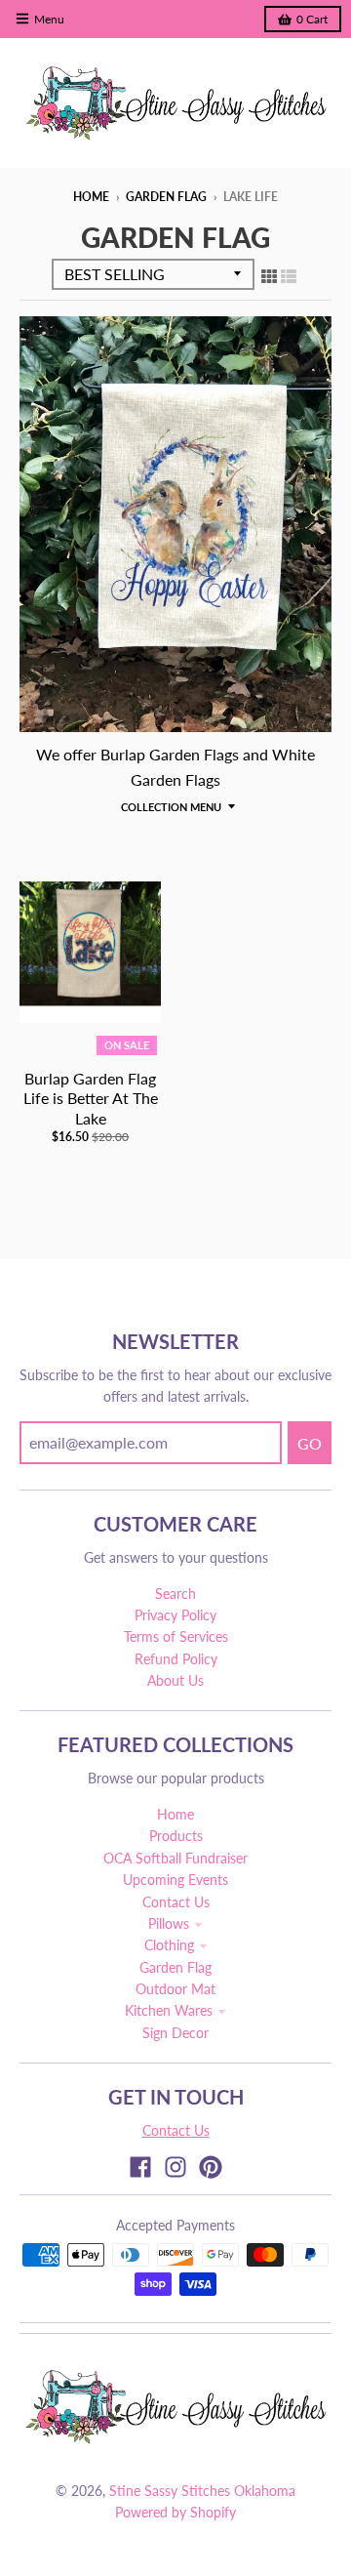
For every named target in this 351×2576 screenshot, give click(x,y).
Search (175, 1594)
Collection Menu (171, 807)
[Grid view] (269, 275)
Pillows (169, 1923)
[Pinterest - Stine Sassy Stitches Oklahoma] (211, 2167)
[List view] (289, 275)
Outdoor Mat (175, 1989)
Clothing (169, 1945)
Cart (312, 19)
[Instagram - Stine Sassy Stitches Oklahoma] (175, 2167)
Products (176, 1836)
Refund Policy (176, 1659)
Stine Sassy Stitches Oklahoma (202, 2491)
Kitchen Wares (169, 2010)
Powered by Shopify (175, 2512)
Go (310, 1443)
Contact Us (176, 1902)
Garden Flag (166, 197)
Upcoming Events (175, 1880)
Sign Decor (175, 2033)
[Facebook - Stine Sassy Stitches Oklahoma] (140, 2167)
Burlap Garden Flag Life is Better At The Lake (91, 1099)
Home (91, 197)
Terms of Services (176, 1636)
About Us (175, 1680)
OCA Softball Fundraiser (175, 1858)
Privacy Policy (175, 1615)
